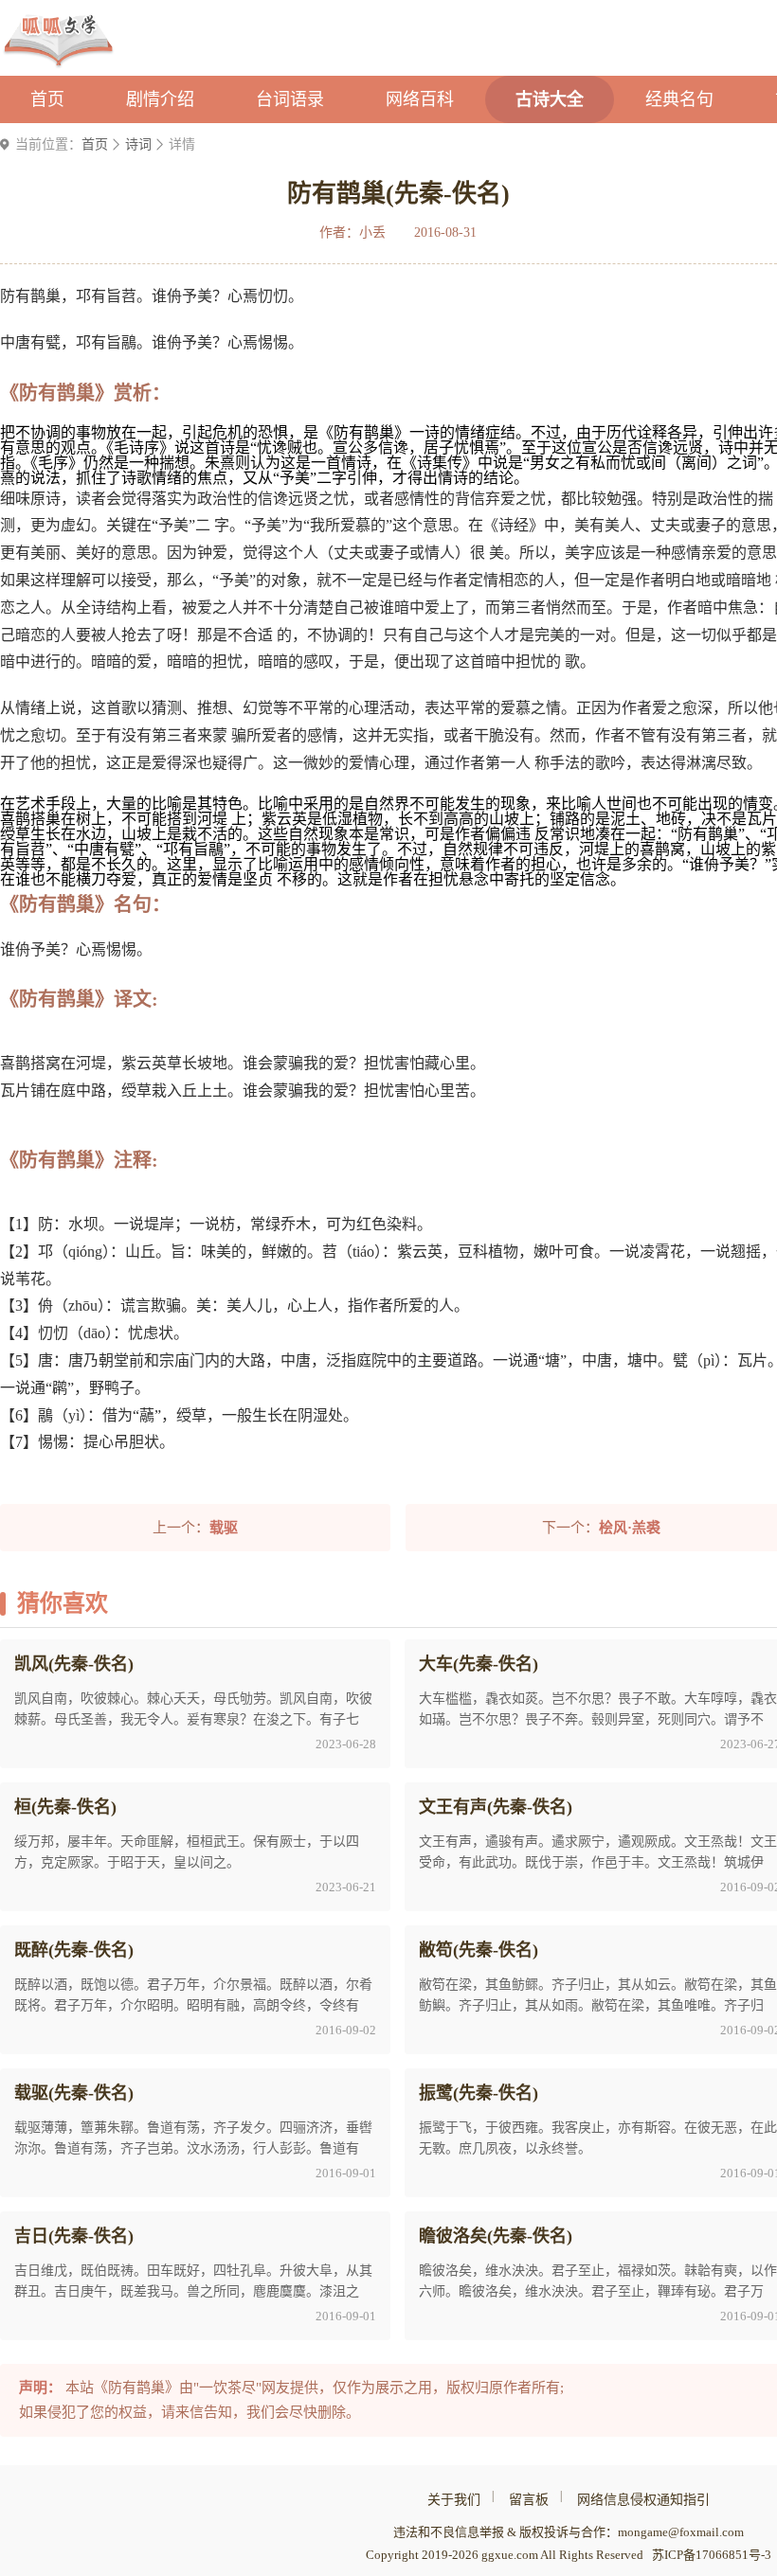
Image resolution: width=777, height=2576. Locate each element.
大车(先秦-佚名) (479, 1664)
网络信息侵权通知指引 (643, 2500)
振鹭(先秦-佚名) (479, 2093)
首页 (47, 99)
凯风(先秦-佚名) (74, 1664)
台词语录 (290, 99)
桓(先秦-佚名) (65, 1807)
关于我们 (454, 2500)
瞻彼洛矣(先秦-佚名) (496, 2236)
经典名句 (679, 99)
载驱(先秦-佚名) (74, 2093)
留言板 (529, 2500)
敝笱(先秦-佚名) (479, 1950)
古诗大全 (550, 99)
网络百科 (420, 99)
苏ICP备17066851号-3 (712, 2555)
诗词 (138, 144)
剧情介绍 (160, 99)
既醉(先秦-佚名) (74, 1950)
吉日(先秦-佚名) (74, 2236)
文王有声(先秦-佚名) (496, 1807)
